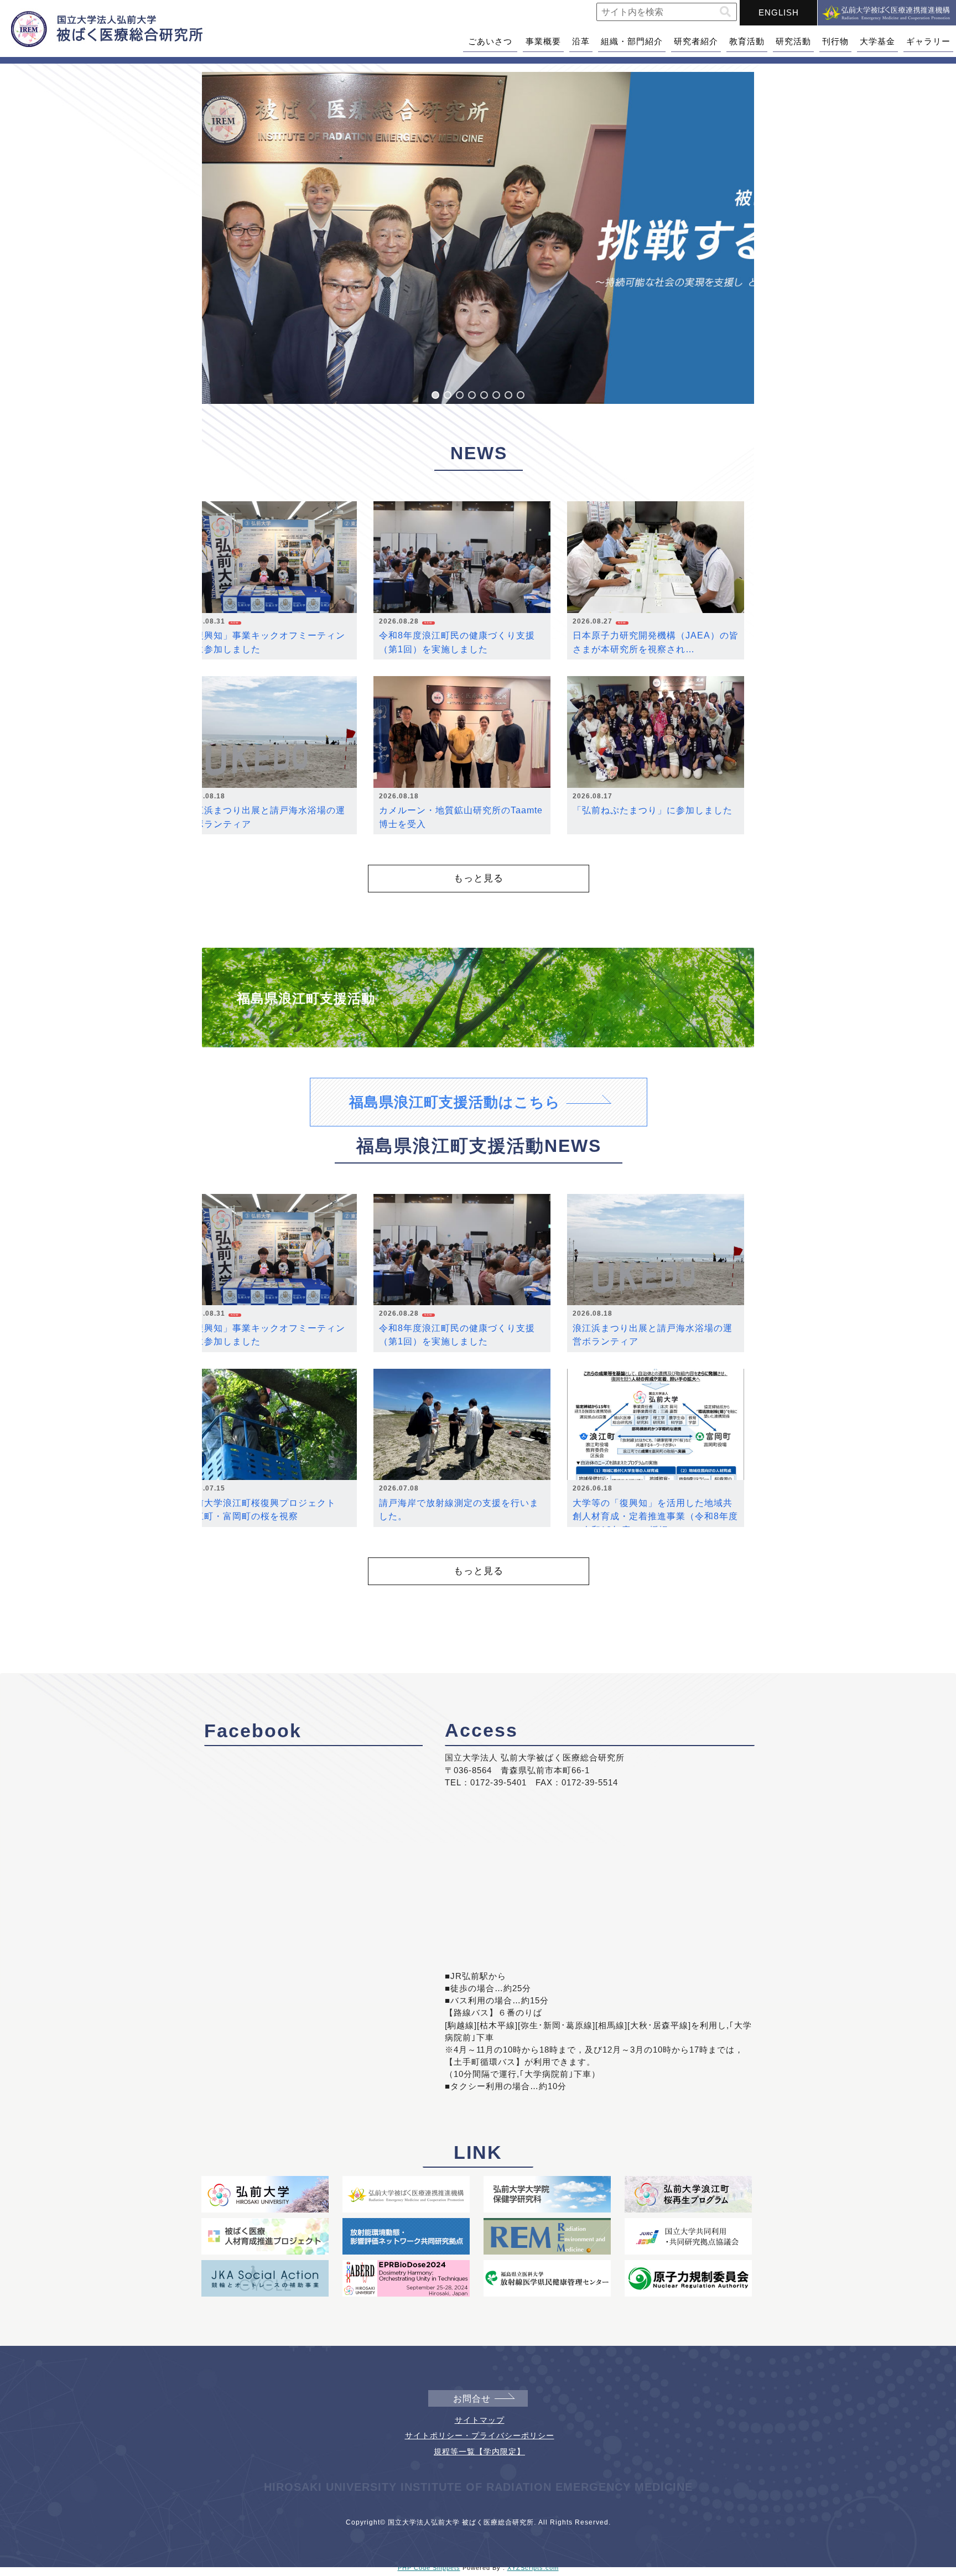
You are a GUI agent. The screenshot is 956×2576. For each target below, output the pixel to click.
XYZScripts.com (533, 2568)
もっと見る (479, 878)
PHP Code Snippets (429, 2568)
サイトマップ (480, 2420)
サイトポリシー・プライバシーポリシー (480, 2435)
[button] (725, 12)
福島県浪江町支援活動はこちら (455, 1102)
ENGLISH (779, 12)
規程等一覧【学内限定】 (479, 2452)
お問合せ (472, 2399)
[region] (478, 238)
